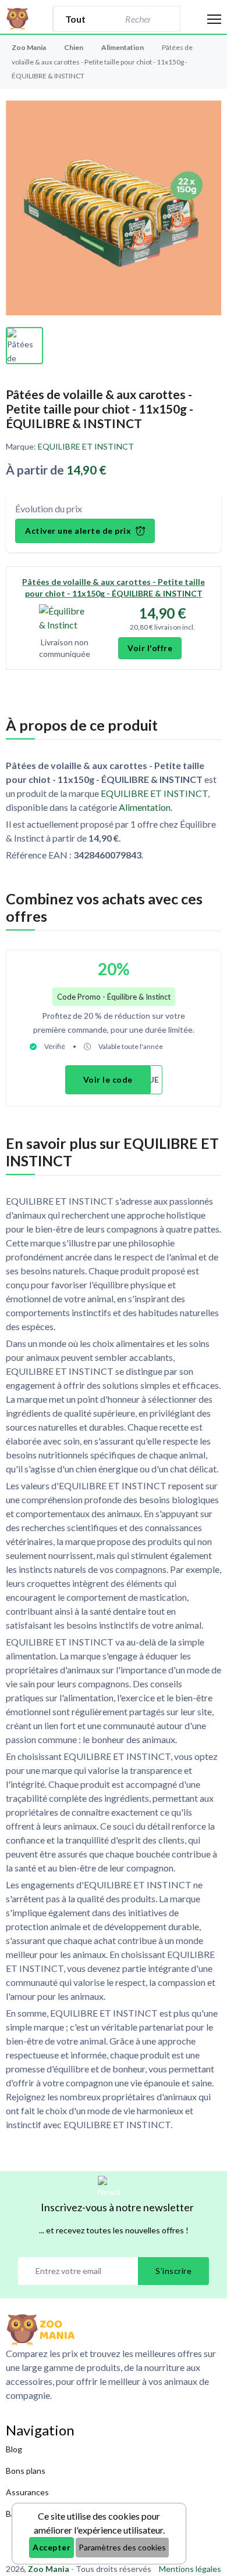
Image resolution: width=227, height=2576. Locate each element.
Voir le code (108, 1079)
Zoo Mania (29, 47)
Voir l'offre (150, 648)
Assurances (27, 2492)
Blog (14, 2449)
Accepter (52, 2547)
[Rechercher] (165, 19)
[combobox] (136, 19)
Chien (74, 47)
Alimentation (123, 47)
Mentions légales (190, 2569)
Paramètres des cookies (122, 2547)
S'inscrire (173, 2271)
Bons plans (26, 2471)
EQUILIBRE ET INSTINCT (86, 446)
